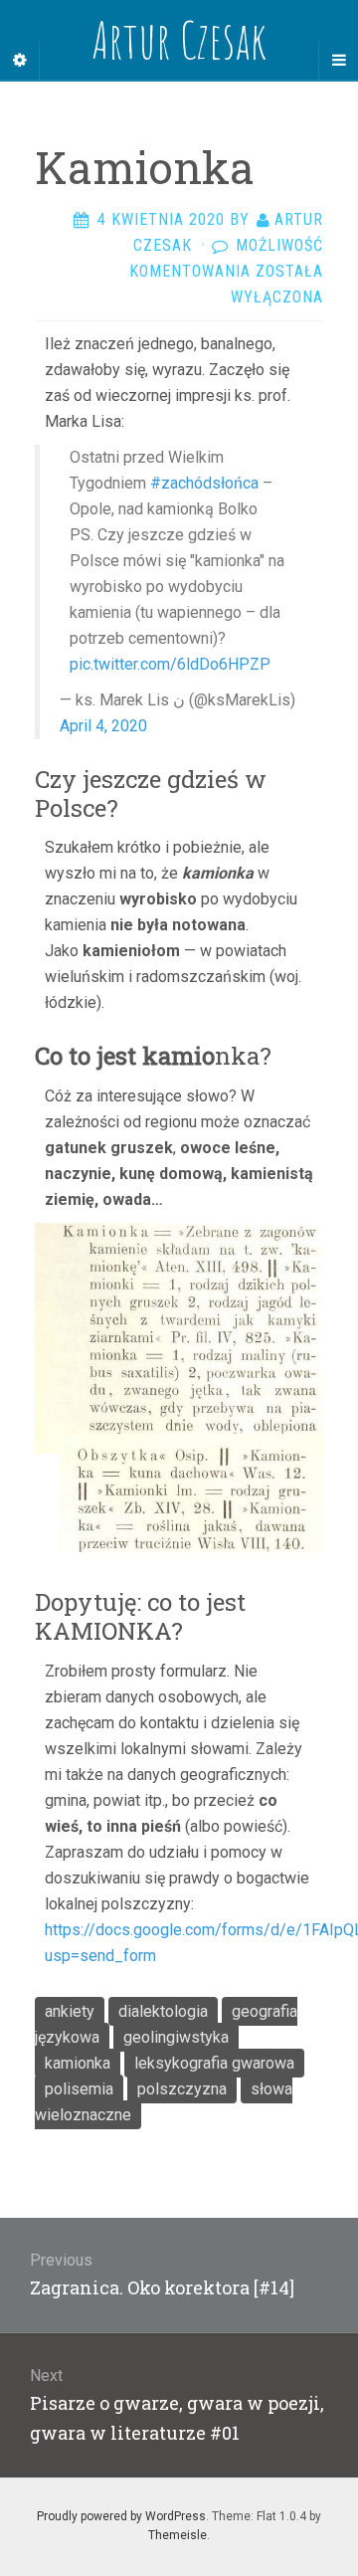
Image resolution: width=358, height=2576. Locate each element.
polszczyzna (182, 2089)
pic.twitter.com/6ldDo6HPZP (170, 664)
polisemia (79, 2089)
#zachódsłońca (204, 483)
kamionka (78, 2063)
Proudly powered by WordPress (121, 2516)
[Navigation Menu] (338, 61)
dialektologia (163, 2011)
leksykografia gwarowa (214, 2063)
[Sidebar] (20, 61)
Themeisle (178, 2535)
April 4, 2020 (103, 726)
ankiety (70, 2011)
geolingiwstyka (176, 2037)
